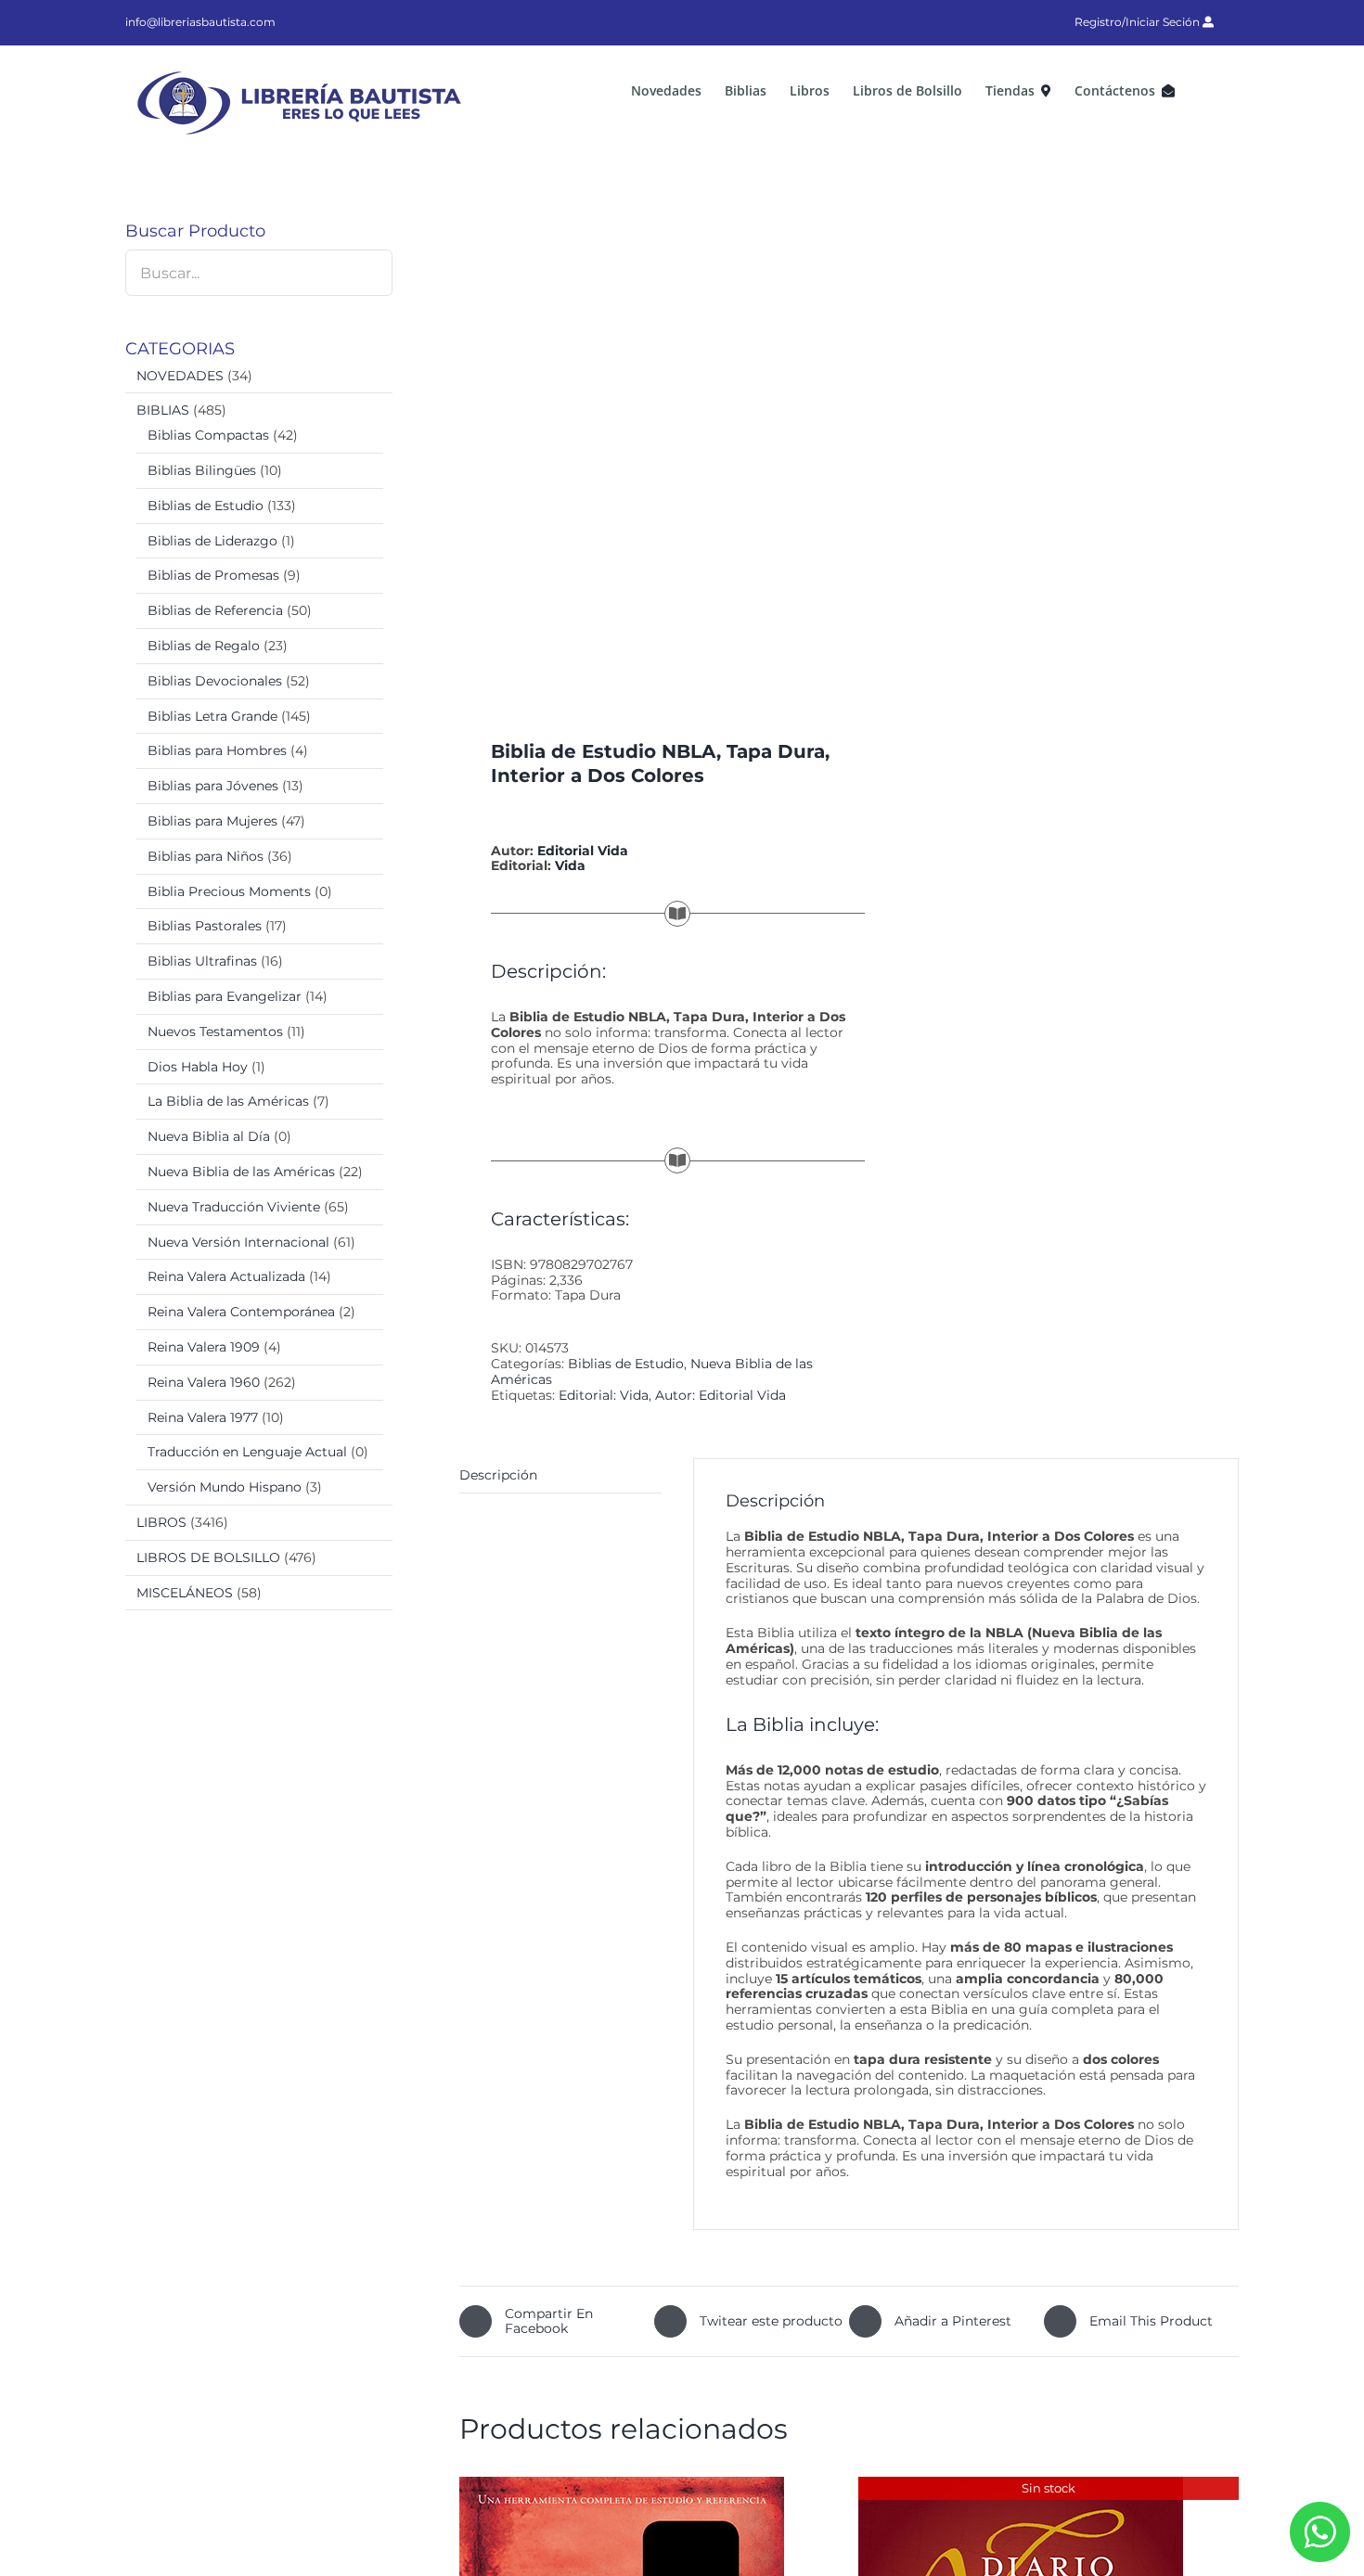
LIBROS (161, 1522)
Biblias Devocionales (215, 681)
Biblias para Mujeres (212, 821)
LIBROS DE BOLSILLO (208, 1557)
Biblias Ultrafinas (202, 961)
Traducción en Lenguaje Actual (247, 1452)
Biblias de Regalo (204, 646)
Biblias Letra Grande (212, 716)
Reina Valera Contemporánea (241, 1312)
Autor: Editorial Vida (721, 1395)
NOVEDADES (180, 376)
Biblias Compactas (208, 435)
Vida (570, 865)
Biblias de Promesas (213, 575)
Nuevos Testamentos (215, 1032)
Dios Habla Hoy (198, 1067)
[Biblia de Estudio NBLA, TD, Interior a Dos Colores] (646, 445)
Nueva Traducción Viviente (234, 1207)
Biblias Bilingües (202, 470)
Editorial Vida (583, 851)
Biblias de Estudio (626, 1364)
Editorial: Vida (604, 1395)
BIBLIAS (163, 410)
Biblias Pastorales (205, 926)
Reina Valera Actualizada (226, 1276)
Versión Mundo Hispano (225, 1487)
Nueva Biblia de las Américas (241, 1172)
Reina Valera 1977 (203, 1417)
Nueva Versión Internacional (238, 1242)
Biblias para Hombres (217, 750)
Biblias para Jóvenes (213, 786)
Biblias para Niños (206, 856)
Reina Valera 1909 (204, 1347)
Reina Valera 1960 (204, 1382)
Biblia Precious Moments (229, 891)
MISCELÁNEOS (185, 1593)
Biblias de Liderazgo (212, 541)
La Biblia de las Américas (228, 1101)
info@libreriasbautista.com (200, 22)
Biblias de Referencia (215, 610)
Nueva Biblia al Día (209, 1136)
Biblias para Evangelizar (225, 996)
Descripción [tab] (498, 1475)
